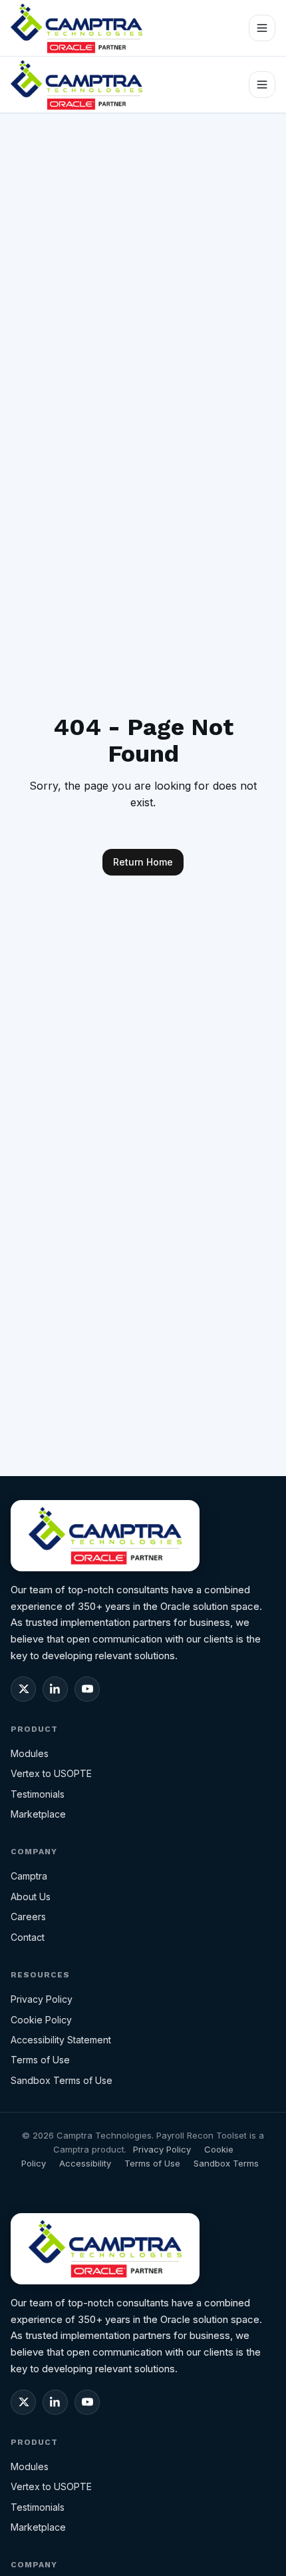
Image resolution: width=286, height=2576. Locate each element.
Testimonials (38, 1794)
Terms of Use (40, 2060)
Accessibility (85, 2163)
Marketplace (38, 1814)
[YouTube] (87, 1689)
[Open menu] (262, 28)
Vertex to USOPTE (51, 1773)
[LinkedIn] (55, 1689)
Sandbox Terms (226, 2163)
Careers (28, 1917)
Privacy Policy (42, 1999)
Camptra (29, 1876)
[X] (23, 1689)
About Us (31, 1897)
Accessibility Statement (61, 2040)
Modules (30, 1753)
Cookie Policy (41, 2020)
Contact (28, 1937)
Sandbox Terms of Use (62, 2080)
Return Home (143, 862)
